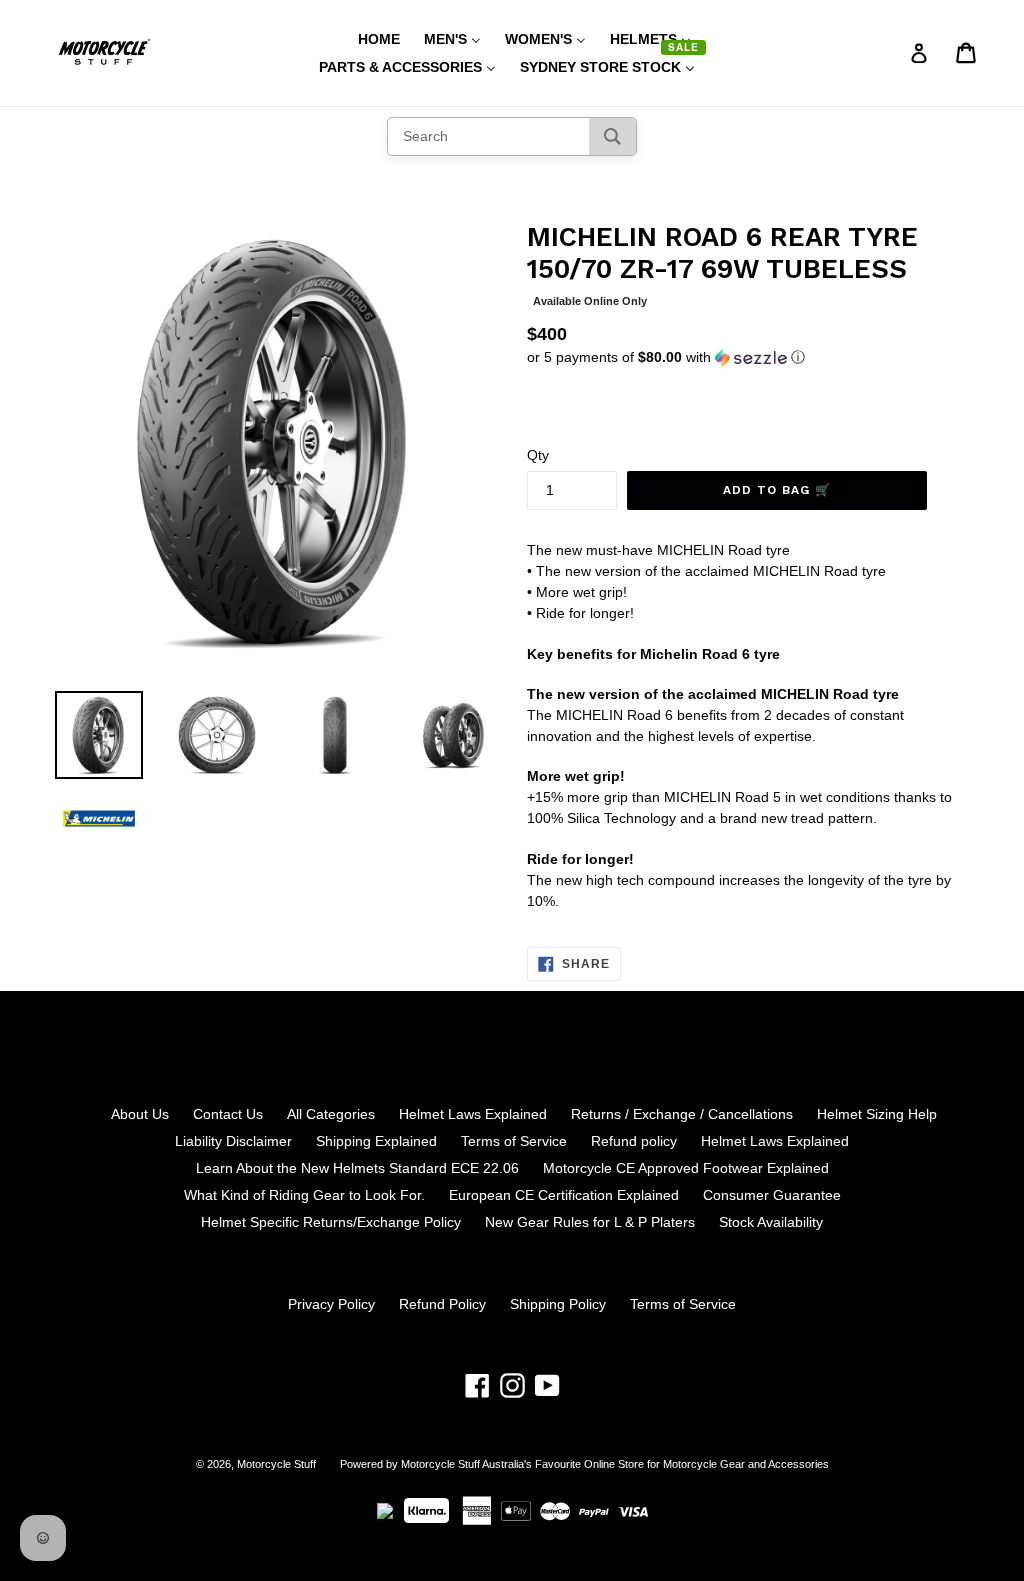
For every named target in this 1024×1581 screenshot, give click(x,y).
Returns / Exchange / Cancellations (682, 1114)
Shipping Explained (376, 1141)
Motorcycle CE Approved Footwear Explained (686, 1168)
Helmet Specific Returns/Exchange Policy (331, 1222)
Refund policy (634, 1141)
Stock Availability (771, 1222)
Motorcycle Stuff (276, 1464)
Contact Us (228, 1114)
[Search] (612, 136)
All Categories (331, 1114)
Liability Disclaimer (233, 1141)
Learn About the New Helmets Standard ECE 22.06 (357, 1168)
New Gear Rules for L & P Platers (590, 1222)
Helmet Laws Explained (473, 1114)
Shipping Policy (558, 1304)
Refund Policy (442, 1304)
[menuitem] (366, 39)
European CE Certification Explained (564, 1195)
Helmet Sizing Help (877, 1114)
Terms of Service (514, 1141)
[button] (748, 357)
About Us (140, 1114)
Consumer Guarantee (772, 1195)
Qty (538, 455)
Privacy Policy (331, 1304)
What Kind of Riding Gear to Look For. (304, 1195)
